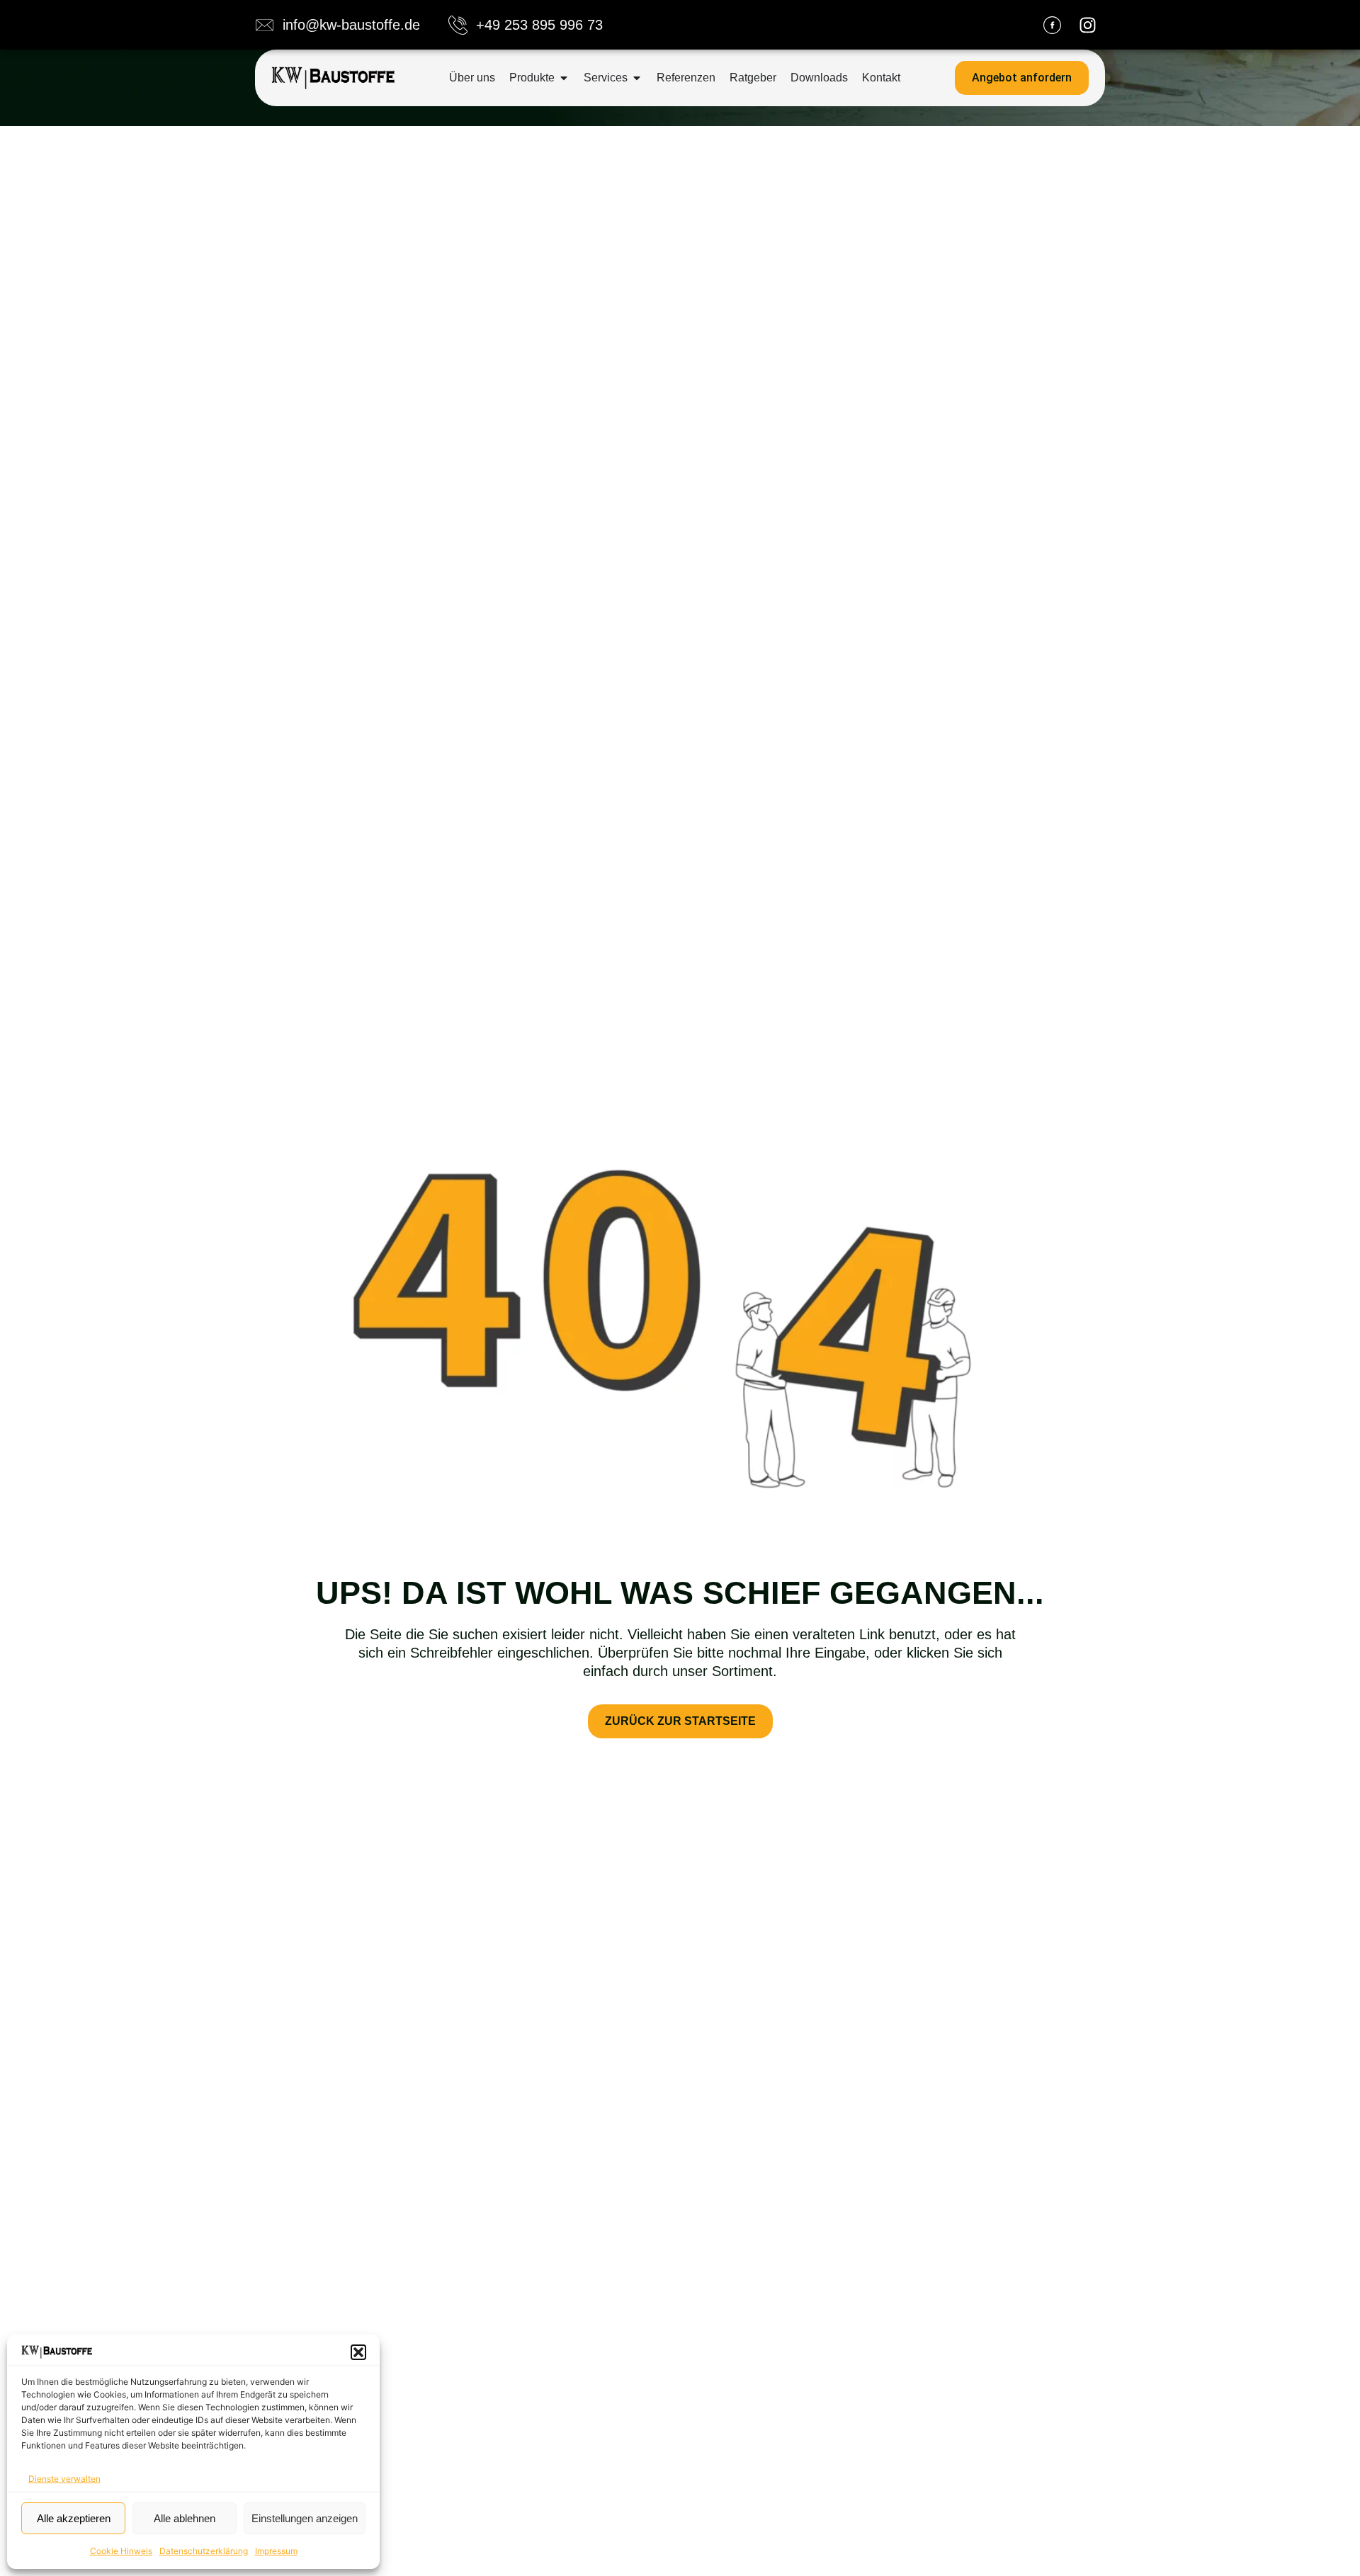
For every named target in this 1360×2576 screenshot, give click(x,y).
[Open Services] (637, 78)
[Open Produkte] (564, 78)
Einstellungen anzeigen (305, 2518)
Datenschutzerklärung (204, 2551)
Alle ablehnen (185, 2518)
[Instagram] (1087, 25)
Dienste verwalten (64, 2479)
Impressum (276, 2551)
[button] (358, 2352)
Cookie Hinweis (121, 2551)
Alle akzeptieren (74, 2518)
